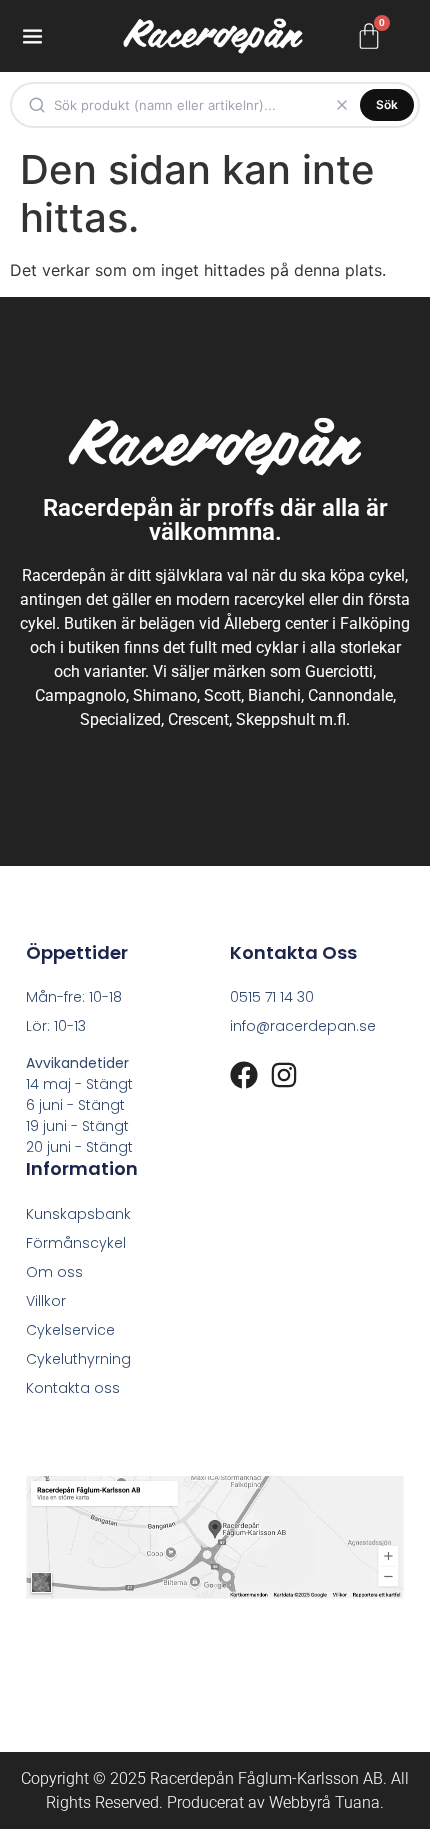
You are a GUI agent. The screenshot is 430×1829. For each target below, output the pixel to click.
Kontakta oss (73, 1388)
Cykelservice (70, 1330)
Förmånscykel (76, 1243)
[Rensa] (342, 105)
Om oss (54, 1272)
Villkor (46, 1301)
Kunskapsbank (78, 1214)
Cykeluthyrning (78, 1359)
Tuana (357, 1802)
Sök (387, 104)
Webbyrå (300, 1802)
